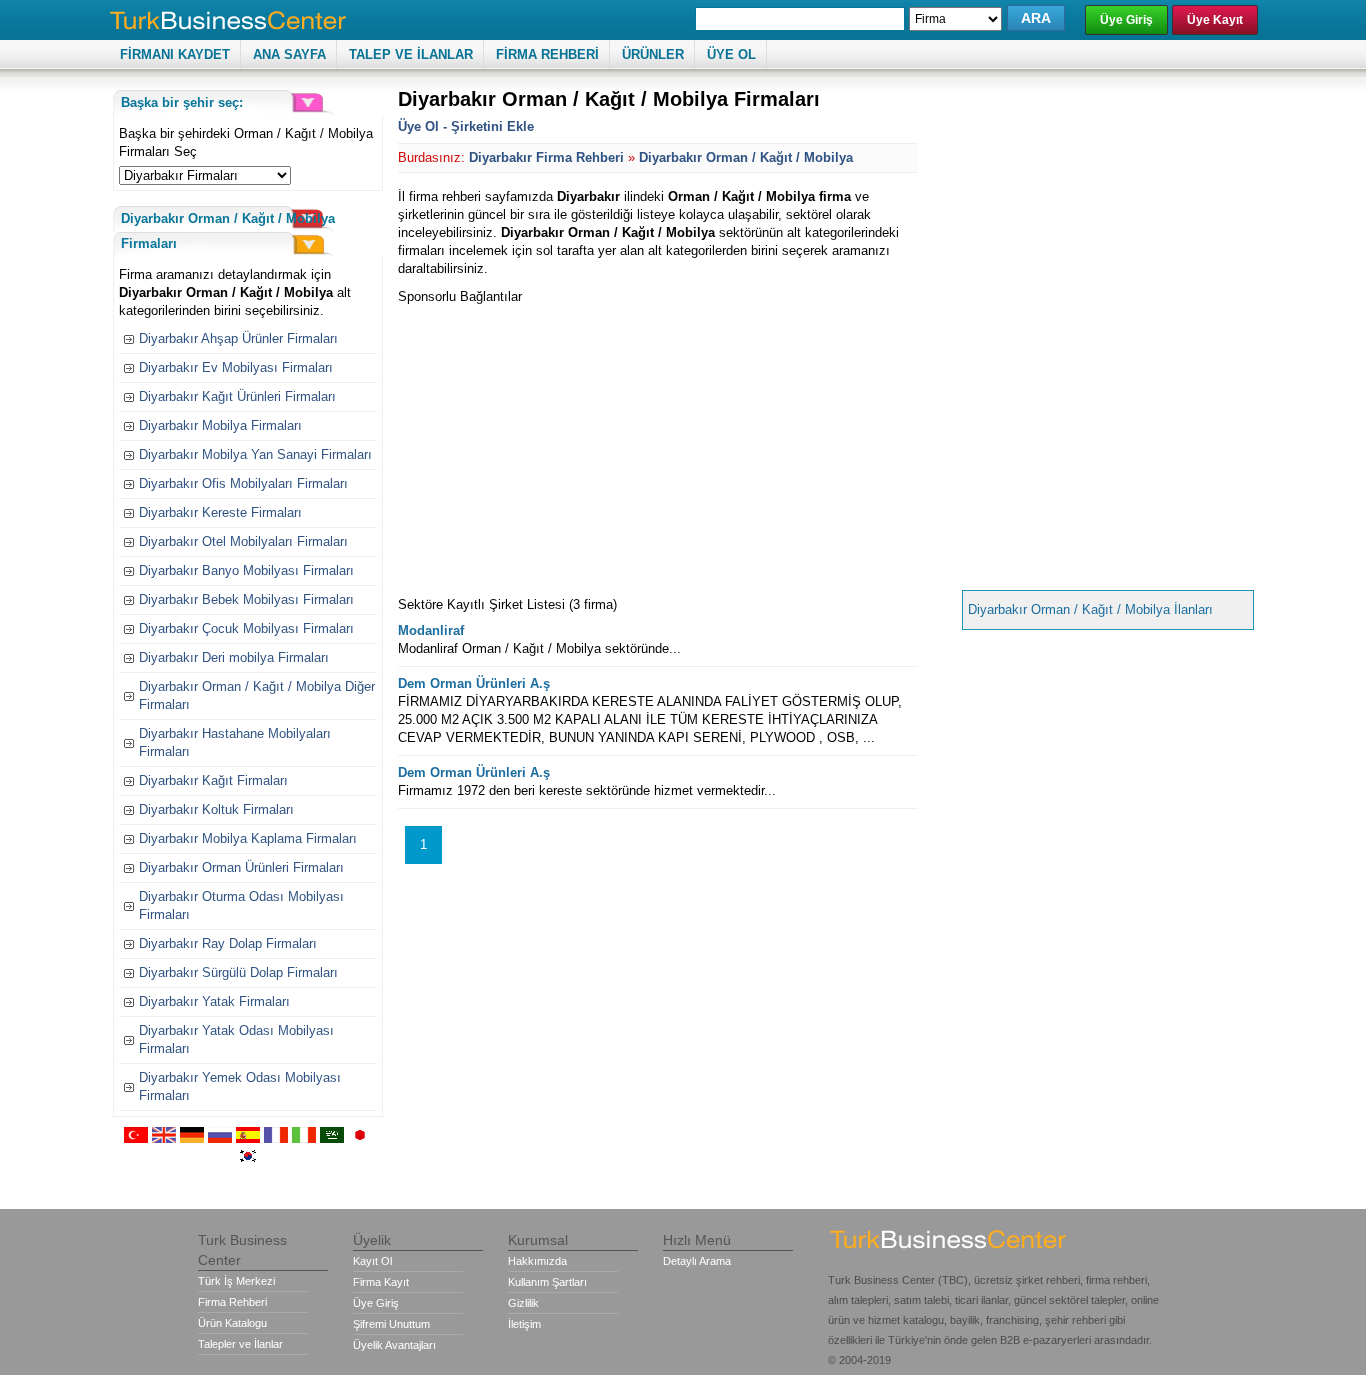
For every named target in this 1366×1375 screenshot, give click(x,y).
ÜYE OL (731, 54)
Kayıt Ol (372, 1261)
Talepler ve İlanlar (240, 1344)
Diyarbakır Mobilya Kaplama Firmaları (248, 838)
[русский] (220, 1138)
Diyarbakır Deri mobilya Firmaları (234, 657)
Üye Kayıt (1215, 20)
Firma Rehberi (232, 1302)
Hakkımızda (537, 1261)
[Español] (248, 1138)
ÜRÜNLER (653, 54)
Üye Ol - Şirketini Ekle (466, 126)
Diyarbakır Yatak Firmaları (214, 1001)
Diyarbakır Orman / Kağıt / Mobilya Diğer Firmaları (257, 695)
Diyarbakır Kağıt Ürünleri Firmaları (237, 396)
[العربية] (332, 1138)
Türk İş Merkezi (236, 1281)
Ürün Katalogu (232, 1323)
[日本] (360, 1138)
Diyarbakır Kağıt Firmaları (213, 780)
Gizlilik (523, 1303)
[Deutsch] (192, 1138)
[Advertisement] (566, 446)
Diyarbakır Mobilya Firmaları (220, 425)
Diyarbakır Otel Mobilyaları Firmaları (243, 541)
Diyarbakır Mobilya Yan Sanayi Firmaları (255, 454)
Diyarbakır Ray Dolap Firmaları (228, 943)
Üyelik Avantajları (394, 1345)
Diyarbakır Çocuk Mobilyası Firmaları (246, 628)
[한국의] (248, 1159)
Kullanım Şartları (547, 1282)
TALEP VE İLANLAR (411, 54)
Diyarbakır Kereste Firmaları (220, 512)
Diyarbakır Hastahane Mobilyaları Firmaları (235, 742)
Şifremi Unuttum (391, 1324)
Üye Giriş (1126, 20)
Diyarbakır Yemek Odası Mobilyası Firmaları (240, 1086)
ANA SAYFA (289, 54)
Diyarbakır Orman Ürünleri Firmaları (241, 867)
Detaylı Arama (697, 1261)
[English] (164, 1138)
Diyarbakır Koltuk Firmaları (216, 809)
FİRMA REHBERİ (547, 54)
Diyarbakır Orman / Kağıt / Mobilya (746, 157)
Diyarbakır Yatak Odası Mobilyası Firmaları (236, 1039)
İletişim (524, 1324)
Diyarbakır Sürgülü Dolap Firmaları (238, 972)
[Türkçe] (136, 1138)
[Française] (276, 1138)
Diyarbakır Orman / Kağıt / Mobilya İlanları (1090, 609)
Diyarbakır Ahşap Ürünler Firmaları (238, 338)
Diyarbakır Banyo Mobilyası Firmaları (246, 570)
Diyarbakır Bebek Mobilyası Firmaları (246, 599)
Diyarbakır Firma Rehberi (546, 157)
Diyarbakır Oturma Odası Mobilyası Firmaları (241, 905)
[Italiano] (304, 1138)
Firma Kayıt (381, 1282)
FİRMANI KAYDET (175, 54)
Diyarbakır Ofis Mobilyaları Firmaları (243, 483)
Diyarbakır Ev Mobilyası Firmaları (236, 367)
